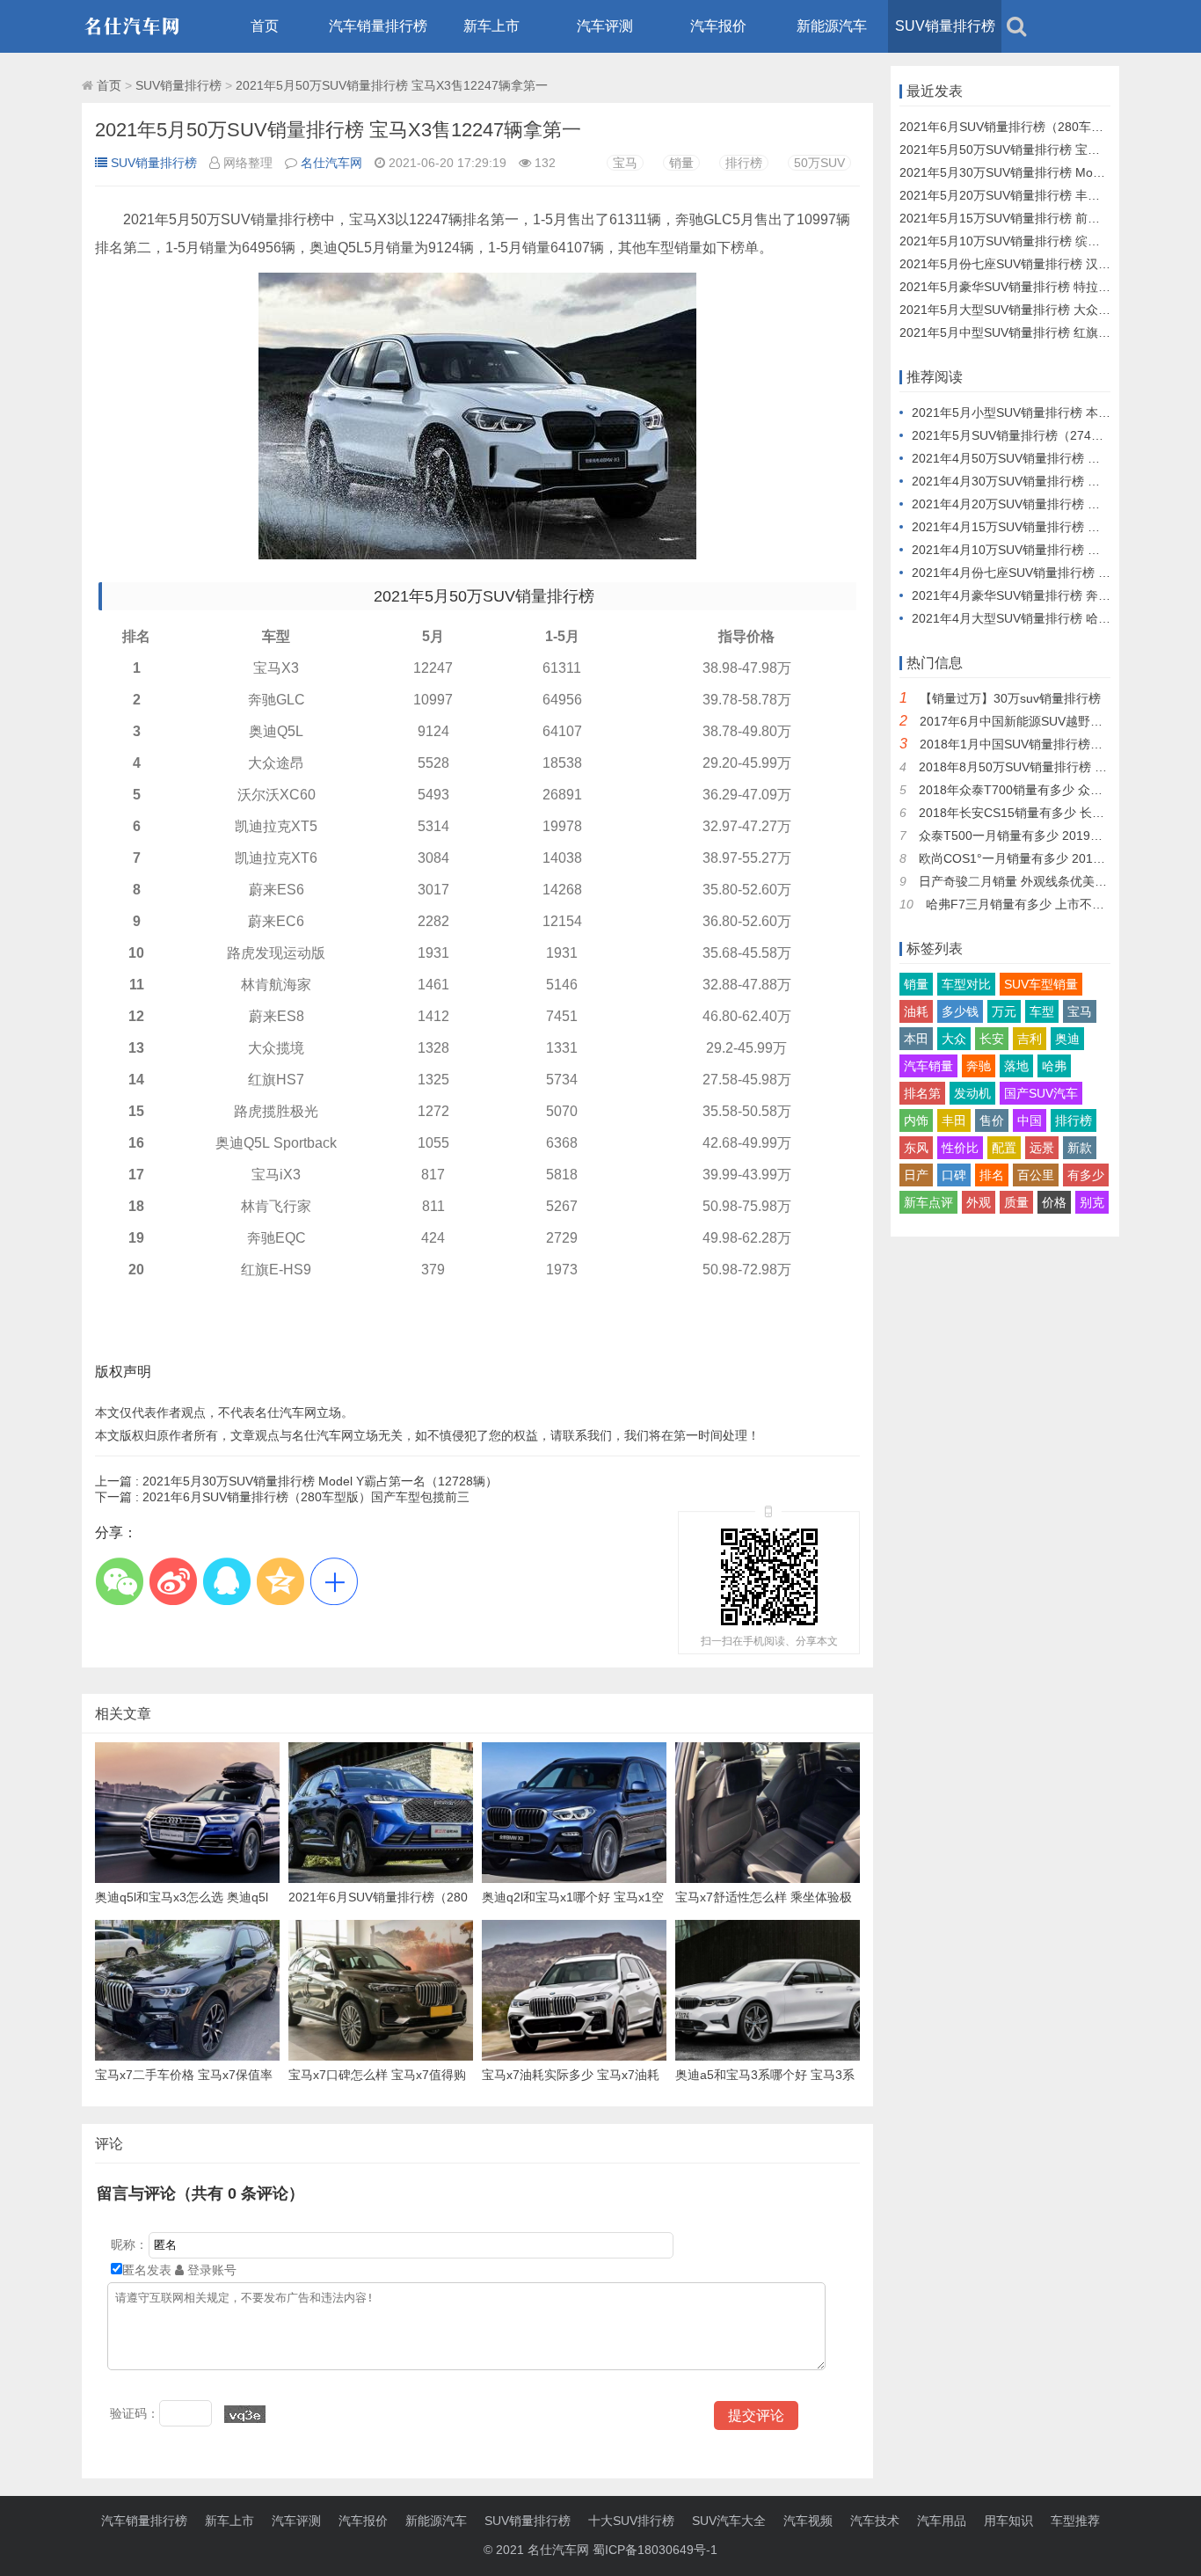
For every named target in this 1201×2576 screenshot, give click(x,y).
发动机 (972, 1093)
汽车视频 (808, 2521)
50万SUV (819, 163)
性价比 (960, 1148)
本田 (916, 1039)
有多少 (1086, 1175)
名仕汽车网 (331, 163)
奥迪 (1067, 1039)
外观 (979, 1202)
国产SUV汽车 (1041, 1093)
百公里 (1036, 1175)
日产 (916, 1175)
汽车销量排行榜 (378, 26)
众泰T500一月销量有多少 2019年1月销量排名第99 (1058, 836)
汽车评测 (605, 26)
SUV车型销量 (1041, 984)
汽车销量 (928, 1066)
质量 (1016, 1202)
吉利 (1030, 1039)
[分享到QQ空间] (280, 1581)
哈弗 (1054, 1066)
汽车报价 (718, 26)
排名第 (922, 1093)
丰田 (954, 1120)
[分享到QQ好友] (226, 1581)
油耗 (916, 1011)
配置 (1004, 1148)
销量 (681, 163)
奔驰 (979, 1066)
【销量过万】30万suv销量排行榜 (1010, 698)
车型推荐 (1075, 2521)
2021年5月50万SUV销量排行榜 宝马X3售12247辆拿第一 (392, 85)
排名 (992, 1175)
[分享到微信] (119, 1581)
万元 (1004, 1011)
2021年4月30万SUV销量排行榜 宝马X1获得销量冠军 (1056, 481)
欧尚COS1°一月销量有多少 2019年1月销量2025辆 (1058, 858)
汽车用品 (942, 2521)
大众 (954, 1039)
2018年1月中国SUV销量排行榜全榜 (1017, 744)
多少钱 (960, 1011)
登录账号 (210, 2270)
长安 (992, 1039)
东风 (916, 1148)
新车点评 (928, 1202)
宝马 (625, 163)
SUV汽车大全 (729, 2521)
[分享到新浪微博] (173, 1581)
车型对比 (966, 984)
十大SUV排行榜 (631, 2521)
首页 (265, 26)
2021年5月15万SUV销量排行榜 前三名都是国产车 (1037, 218)
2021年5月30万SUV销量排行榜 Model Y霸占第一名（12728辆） (296, 1481)
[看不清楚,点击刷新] (245, 2414)
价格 (1054, 1202)
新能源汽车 (832, 26)
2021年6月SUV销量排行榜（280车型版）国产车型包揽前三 (282, 1497)
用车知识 (1008, 2521)
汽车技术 (875, 2521)
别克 (1092, 1202)
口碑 (954, 1175)
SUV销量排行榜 (945, 26)
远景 (1042, 1148)
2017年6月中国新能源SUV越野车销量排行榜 (1042, 721)
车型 (1042, 1011)
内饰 (916, 1120)
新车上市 (491, 26)
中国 (1030, 1120)
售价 (992, 1120)
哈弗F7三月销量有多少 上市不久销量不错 (1040, 904)
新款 (1080, 1148)
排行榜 (744, 163)
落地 (1016, 1066)
